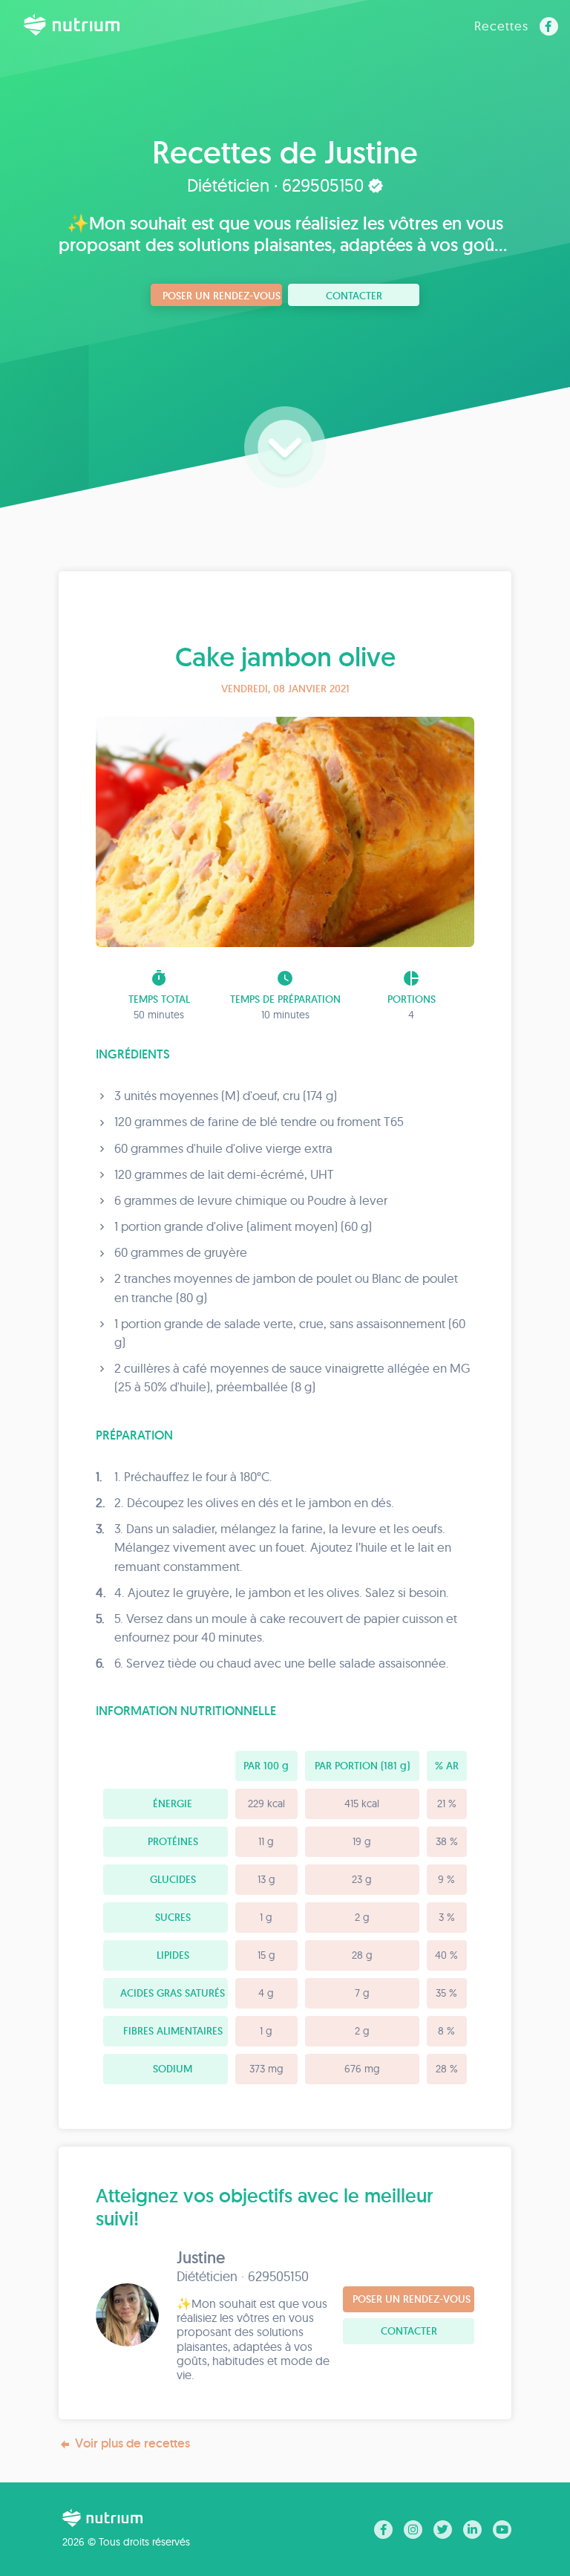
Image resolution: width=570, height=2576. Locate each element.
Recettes (501, 26)
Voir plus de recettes (132, 2443)
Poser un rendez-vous (222, 296)
